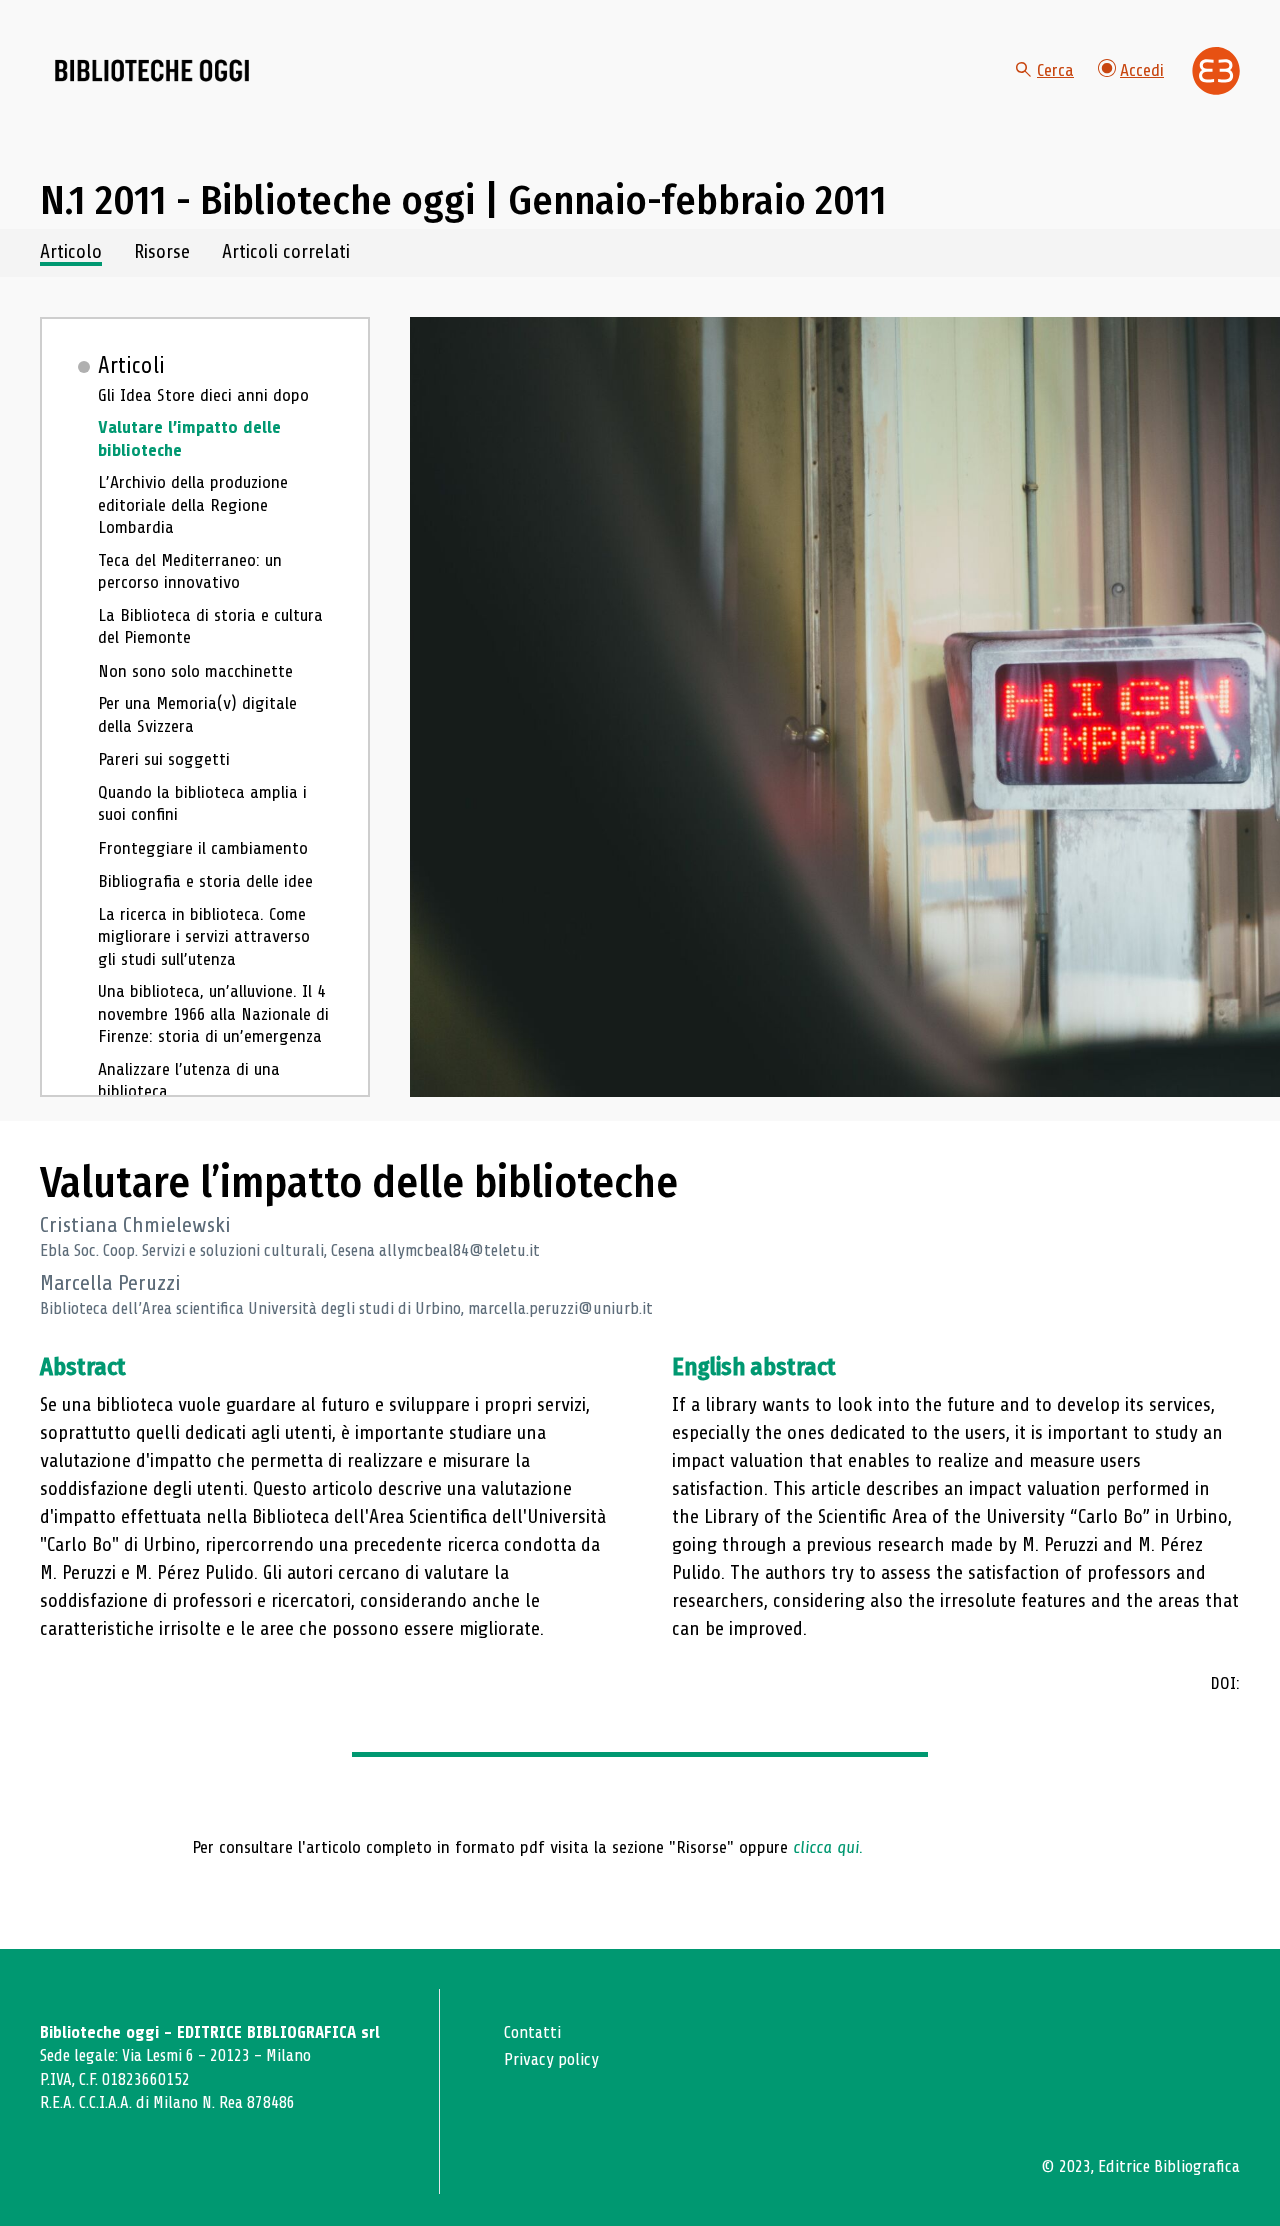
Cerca (1055, 70)
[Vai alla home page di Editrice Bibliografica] (1216, 71)
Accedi (1142, 70)
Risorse (162, 252)
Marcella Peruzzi (110, 1283)
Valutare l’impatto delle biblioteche (189, 438)
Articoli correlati (286, 252)
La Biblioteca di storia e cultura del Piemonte (210, 626)
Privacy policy (551, 2059)
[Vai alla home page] (152, 71)
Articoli (131, 366)
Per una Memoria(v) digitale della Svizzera (197, 714)
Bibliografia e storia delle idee (205, 881)
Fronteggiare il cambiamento (203, 848)
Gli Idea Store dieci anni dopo (203, 395)
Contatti (532, 2032)
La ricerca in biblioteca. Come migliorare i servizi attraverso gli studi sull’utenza (204, 936)
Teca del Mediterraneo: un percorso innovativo (190, 571)
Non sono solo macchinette (195, 671)
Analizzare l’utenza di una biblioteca (189, 1080)
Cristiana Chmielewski (135, 1225)
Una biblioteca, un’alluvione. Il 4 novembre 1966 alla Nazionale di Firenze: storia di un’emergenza (213, 1013)
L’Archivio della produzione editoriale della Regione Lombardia (193, 504)
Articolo (71, 252)
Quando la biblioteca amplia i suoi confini (202, 803)
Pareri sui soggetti (164, 759)
